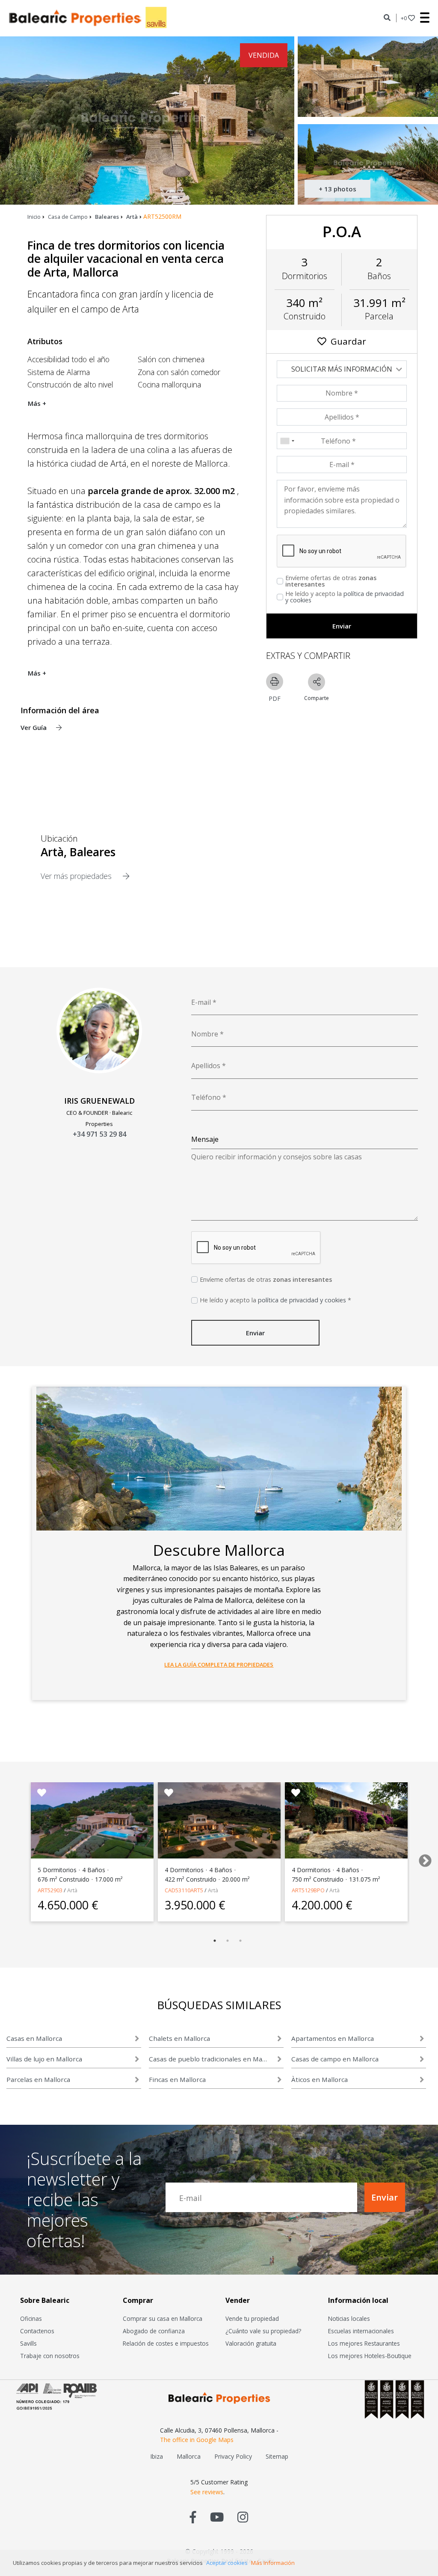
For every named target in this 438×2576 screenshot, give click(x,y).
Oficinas (31, 2318)
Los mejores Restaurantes (364, 2343)
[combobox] (287, 441)
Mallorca (189, 2456)
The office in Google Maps (197, 2440)
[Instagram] (243, 2517)
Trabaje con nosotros (50, 2356)
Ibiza (157, 2456)
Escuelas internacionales (361, 2331)
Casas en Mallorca (34, 2038)
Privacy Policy (233, 2456)
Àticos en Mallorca (320, 2079)
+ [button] (404, 18)
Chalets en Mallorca (179, 2038)
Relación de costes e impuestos (166, 2343)
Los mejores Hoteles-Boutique (370, 2356)
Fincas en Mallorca (177, 2079)
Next (422, 1858)
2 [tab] (228, 1941)
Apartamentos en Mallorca (333, 2038)
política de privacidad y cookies (345, 597)
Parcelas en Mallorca (38, 2079)
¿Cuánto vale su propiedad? (263, 2331)
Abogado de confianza (154, 2331)
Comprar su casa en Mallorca (163, 2318)
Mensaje (205, 1139)
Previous (12, 1858)
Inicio (34, 217)
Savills (28, 2343)
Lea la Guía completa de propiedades (219, 1665)
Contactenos (37, 2331)
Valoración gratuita (251, 2343)
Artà (132, 217)
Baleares (107, 217)
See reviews (207, 2492)
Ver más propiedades (77, 876)
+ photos (337, 189)
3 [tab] (240, 1941)
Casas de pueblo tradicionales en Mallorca (209, 2059)
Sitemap (277, 2456)
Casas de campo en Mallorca (335, 2059)
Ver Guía (34, 727)
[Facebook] (193, 2517)
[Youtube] (217, 2517)
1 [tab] (215, 1941)
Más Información (273, 2563)
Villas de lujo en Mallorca (44, 2059)
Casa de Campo (68, 217)
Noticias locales (349, 2318)
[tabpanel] (92, 1852)
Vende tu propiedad (252, 2318)
